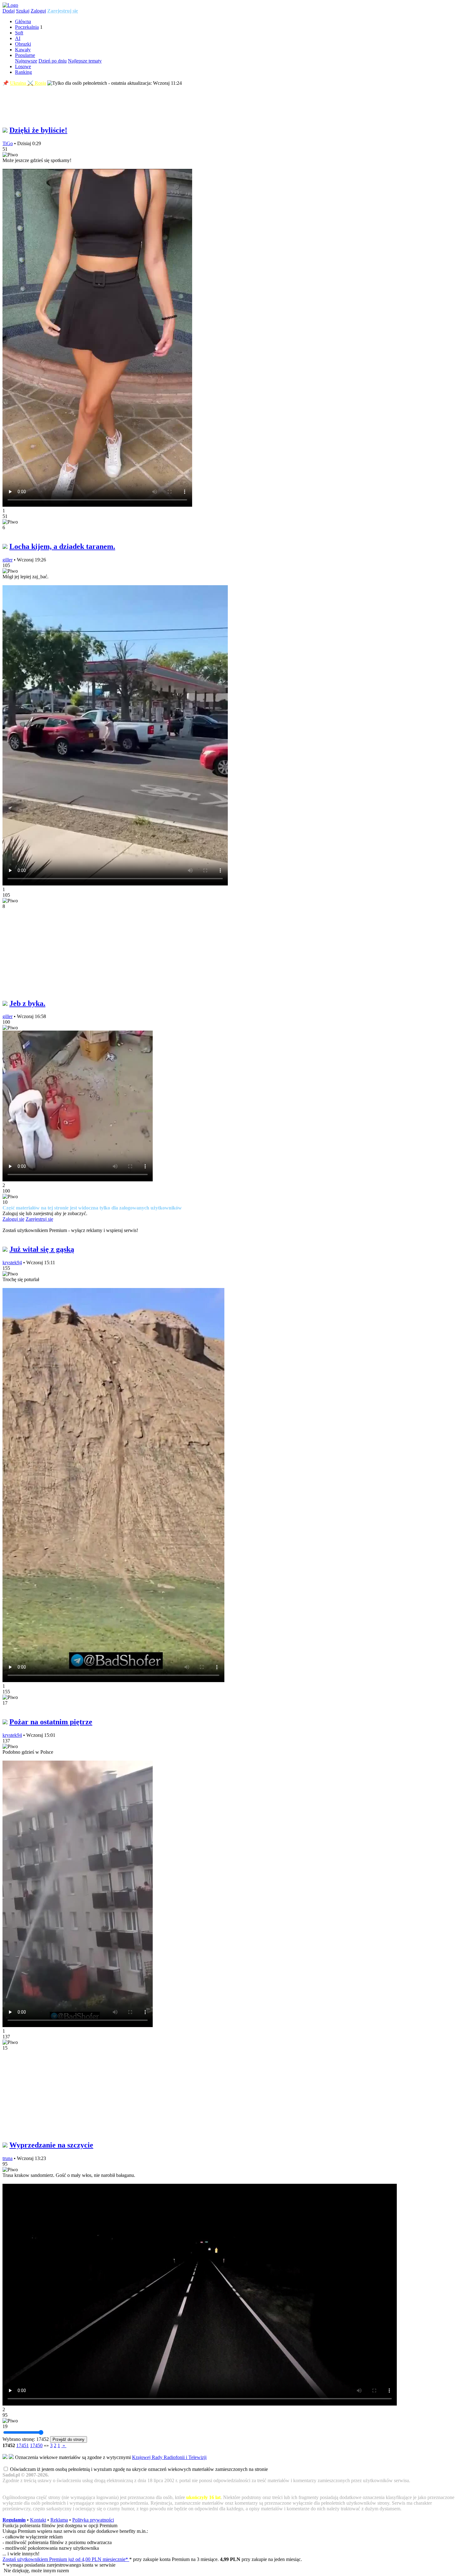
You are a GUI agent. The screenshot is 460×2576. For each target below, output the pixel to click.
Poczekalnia (27, 27)
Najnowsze (26, 61)
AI (18, 38)
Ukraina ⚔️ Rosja (28, 83)
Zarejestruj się (63, 11)
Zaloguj (38, 11)
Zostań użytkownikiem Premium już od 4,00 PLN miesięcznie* (66, 2559)
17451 (23, 2445)
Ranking (23, 72)
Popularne (25, 55)
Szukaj (23, 11)
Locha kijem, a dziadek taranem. (62, 546)
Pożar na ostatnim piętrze (51, 1722)
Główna (23, 21)
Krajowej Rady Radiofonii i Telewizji (169, 2457)
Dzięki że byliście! (38, 130)
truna (8, 2158)
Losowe (23, 66)
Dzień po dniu (53, 61)
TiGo (8, 143)
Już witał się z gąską (42, 1249)
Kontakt (38, 2520)
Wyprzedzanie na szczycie (51, 2145)
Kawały (23, 50)
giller (8, 560)
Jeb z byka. (27, 1003)
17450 (36, 2445)
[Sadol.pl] (10, 5)
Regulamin (14, 2520)
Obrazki (23, 44)
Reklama (59, 2520)
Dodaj (9, 11)
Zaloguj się (13, 1219)
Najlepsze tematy (85, 61)
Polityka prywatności (93, 2520)
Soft (19, 33)
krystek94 (12, 1263)
